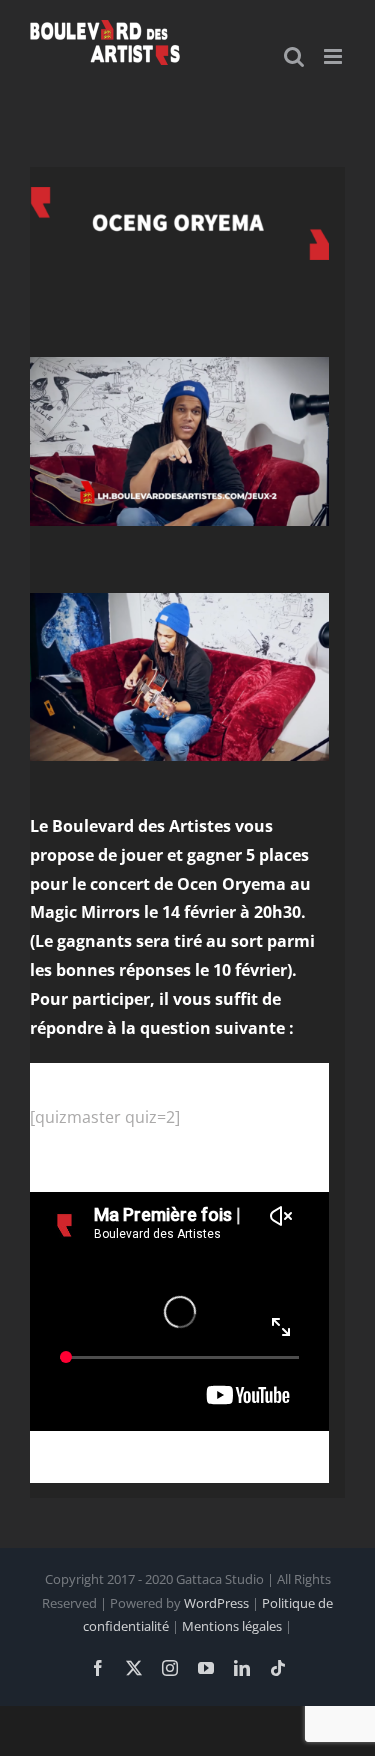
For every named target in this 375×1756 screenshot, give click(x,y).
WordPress (216, 1603)
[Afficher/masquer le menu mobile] (334, 56)
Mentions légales (232, 1626)
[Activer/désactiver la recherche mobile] (294, 56)
